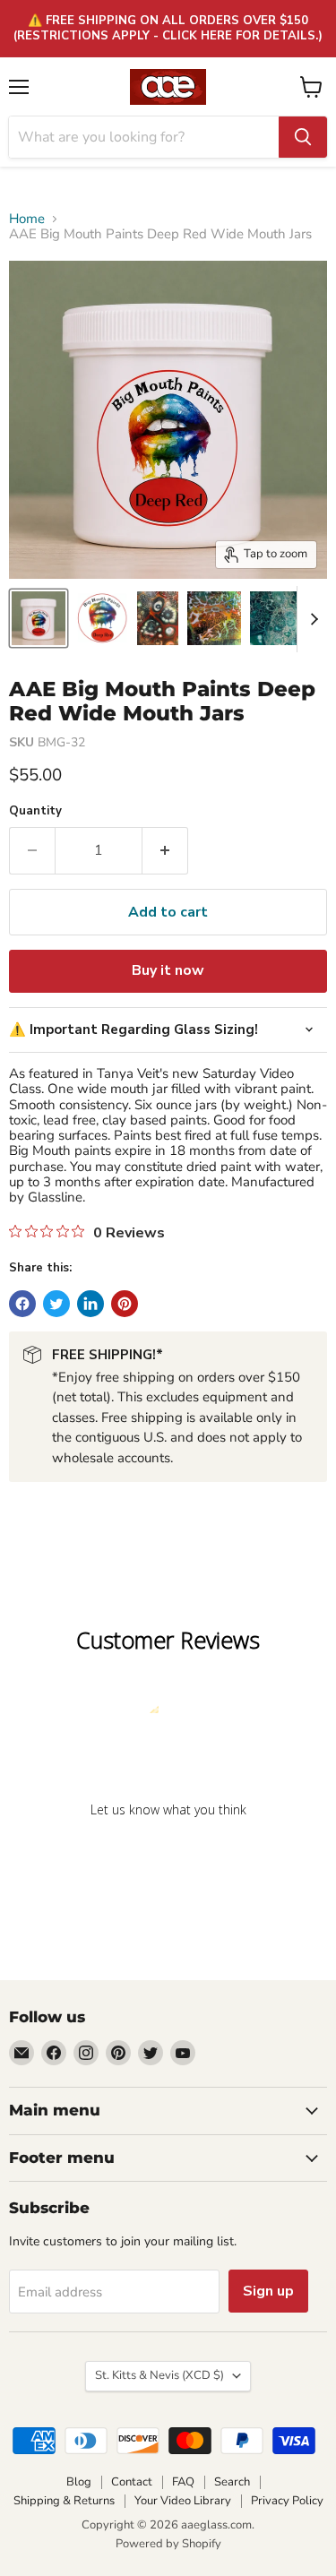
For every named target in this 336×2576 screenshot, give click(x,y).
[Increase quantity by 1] (165, 850)
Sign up (268, 2291)
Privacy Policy (287, 2501)
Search (232, 2482)
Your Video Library (183, 2501)
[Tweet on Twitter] (56, 1304)
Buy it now (168, 970)
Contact (132, 2482)
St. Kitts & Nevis (159, 2375)
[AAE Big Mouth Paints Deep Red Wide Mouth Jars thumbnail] (39, 618)
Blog (79, 2482)
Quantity (35, 811)
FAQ (183, 2482)
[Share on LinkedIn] (90, 1304)
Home (27, 219)
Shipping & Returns (64, 2501)
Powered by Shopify (168, 2544)
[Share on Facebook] (22, 1304)
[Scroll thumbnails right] (311, 619)
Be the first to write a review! (168, 1856)
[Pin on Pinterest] (125, 1304)
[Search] (303, 137)
